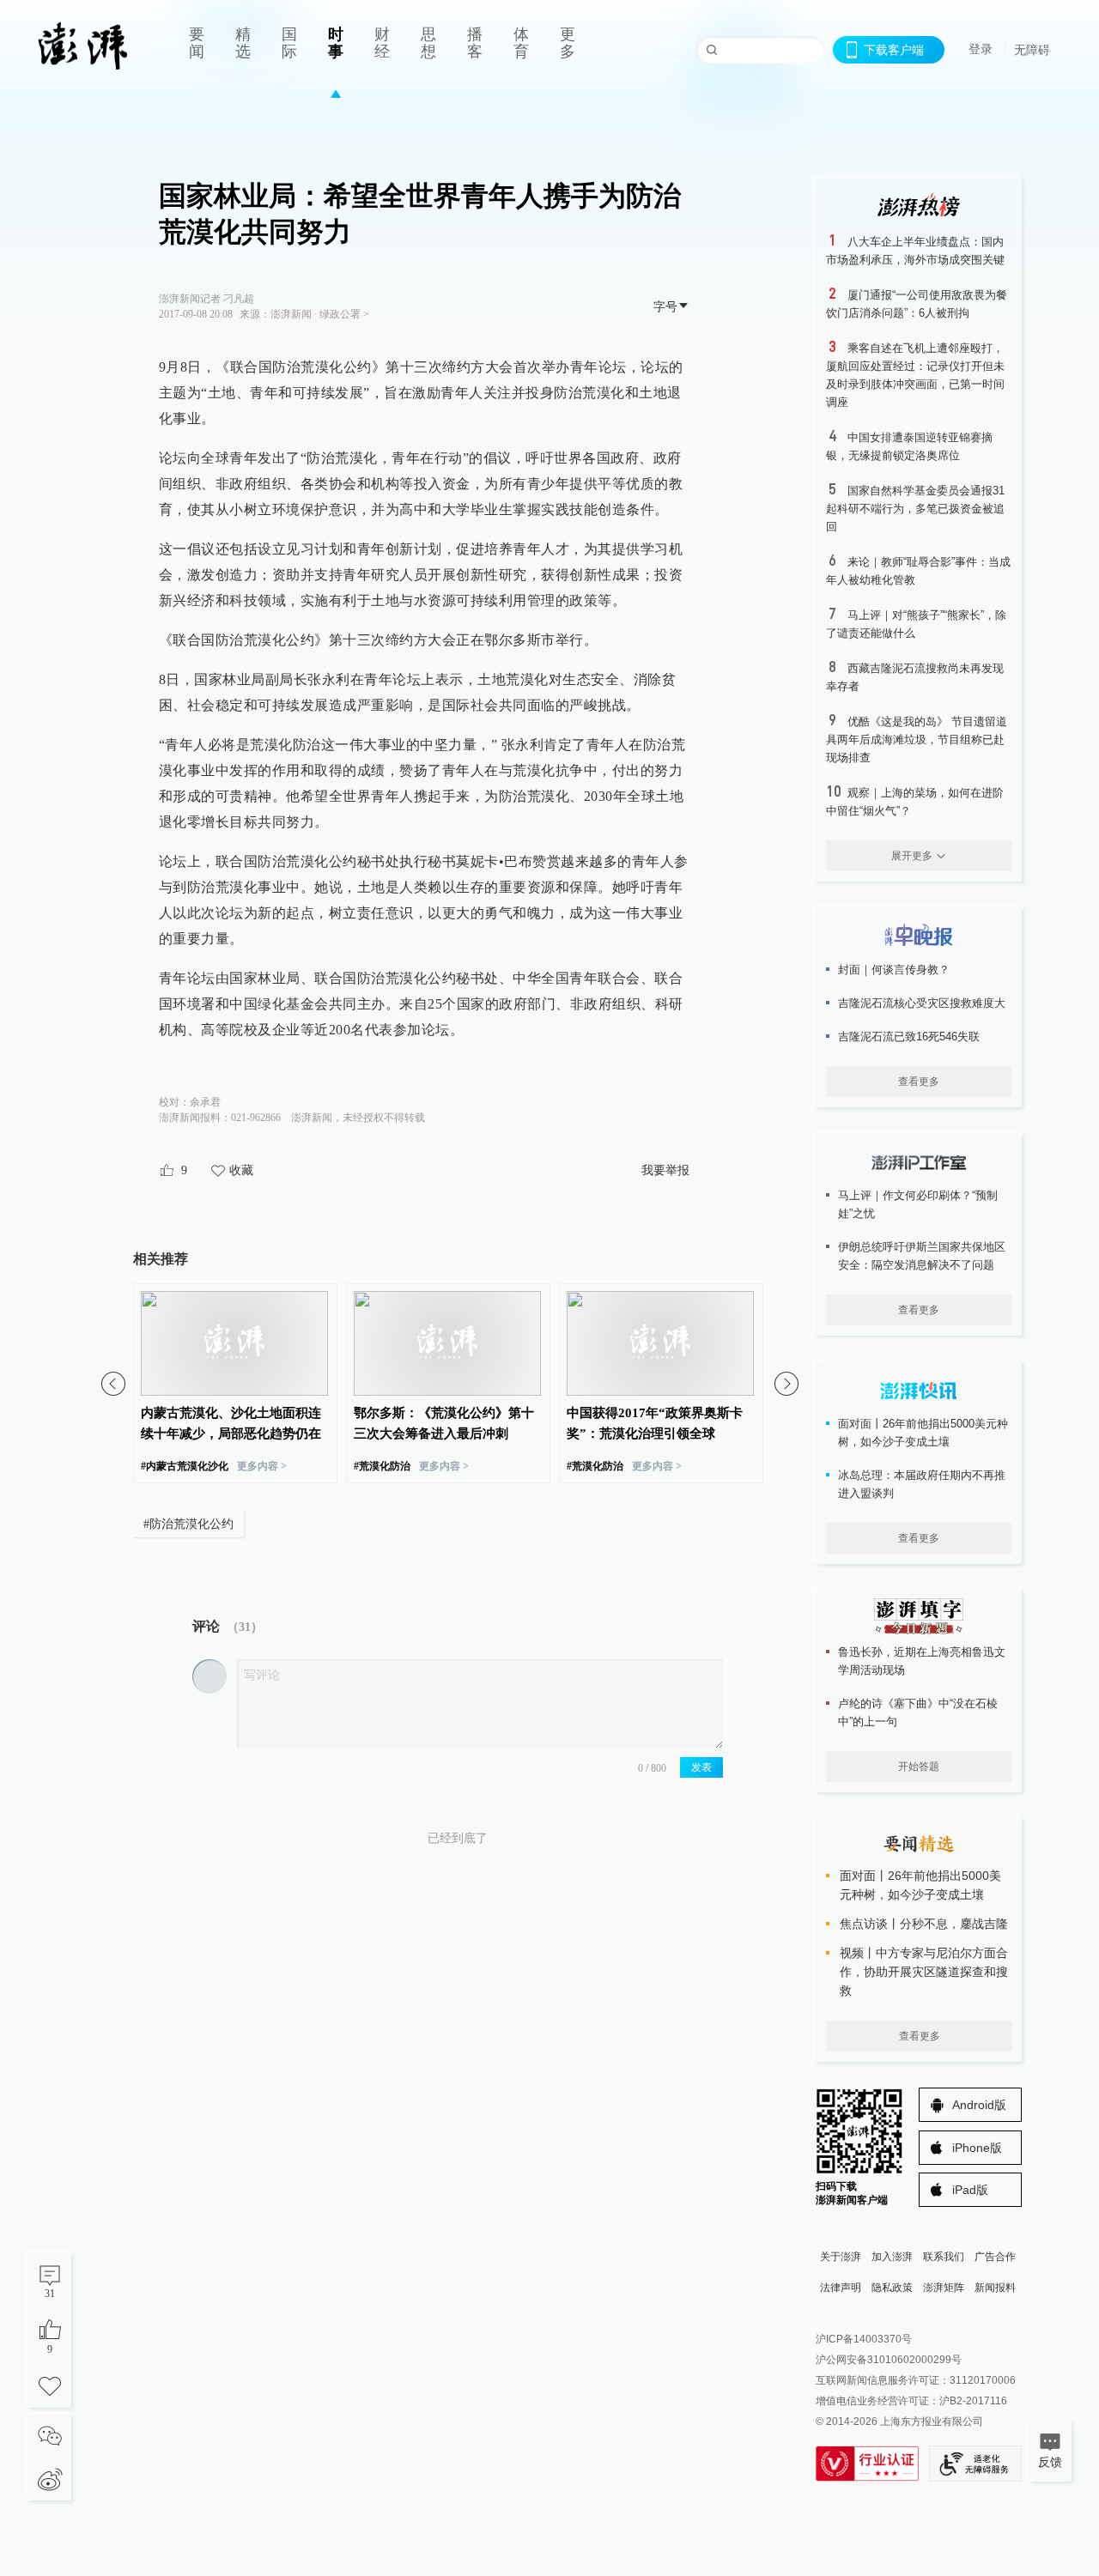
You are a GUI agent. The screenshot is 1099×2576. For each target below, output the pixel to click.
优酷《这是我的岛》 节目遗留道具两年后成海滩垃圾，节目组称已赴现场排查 (917, 739)
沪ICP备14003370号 (864, 2339)
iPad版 (970, 2190)
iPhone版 (977, 2148)
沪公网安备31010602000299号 (889, 2360)
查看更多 (919, 1082)
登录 (981, 49)
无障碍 (1032, 50)
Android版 (979, 2105)
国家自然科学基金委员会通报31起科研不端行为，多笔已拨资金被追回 (915, 509)
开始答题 (919, 1767)
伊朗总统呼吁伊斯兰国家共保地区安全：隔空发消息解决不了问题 (922, 1256)
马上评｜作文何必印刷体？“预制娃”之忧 (918, 1204)
